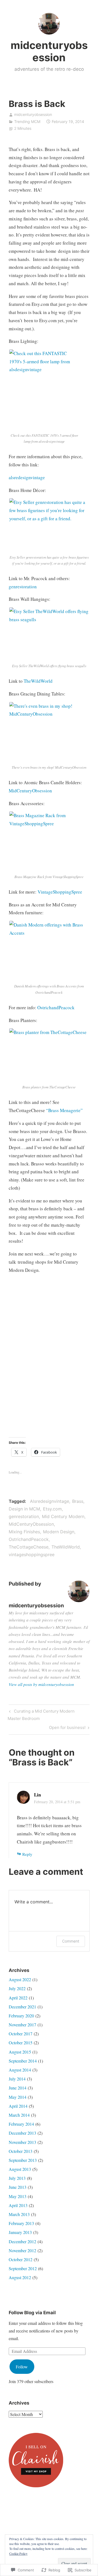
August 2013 (20, 2169)
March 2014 (19, 2115)
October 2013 (21, 2151)
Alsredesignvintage (50, 1501)
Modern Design (59, 1532)
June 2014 (18, 2088)
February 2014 (21, 2124)
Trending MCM (27, 121)
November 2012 (22, 2250)
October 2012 (21, 2259)
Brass (78, 1501)
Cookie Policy (18, 2553)
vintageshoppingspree (32, 1555)
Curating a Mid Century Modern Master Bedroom (41, 1715)
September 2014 (23, 2061)
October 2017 (21, 2034)
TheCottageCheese (29, 1547)
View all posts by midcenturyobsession (41, 1684)
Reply (27, 1854)
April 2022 (18, 1998)
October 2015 (21, 2043)
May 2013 (18, 2196)
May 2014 (18, 2097)
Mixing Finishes (24, 1532)
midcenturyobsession (49, 51)
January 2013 (20, 2232)
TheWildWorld (38, 681)
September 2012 (23, 2268)
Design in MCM (24, 1509)
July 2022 (17, 1988)
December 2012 (22, 2241)
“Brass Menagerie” (64, 1110)
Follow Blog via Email (32, 2313)
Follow (22, 2367)
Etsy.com (52, 1509)
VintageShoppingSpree (60, 892)
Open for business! (67, 1728)
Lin (37, 1795)
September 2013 (23, 2160)
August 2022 (20, 1979)
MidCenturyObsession (30, 791)
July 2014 (17, 2079)
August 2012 (20, 2277)
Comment (71, 1941)
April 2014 (18, 2106)
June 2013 (18, 2187)
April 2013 (18, 2205)
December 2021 (22, 2007)
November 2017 (22, 2025)
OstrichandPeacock (56, 1007)
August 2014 (20, 2070)
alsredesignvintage (27, 477)
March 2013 (19, 2214)
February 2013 (21, 2223)
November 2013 (22, 2142)
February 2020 (21, 2016)
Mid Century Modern (63, 1516)
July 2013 (17, 2178)
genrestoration (23, 587)
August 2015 (20, 2052)
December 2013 (22, 2133)
